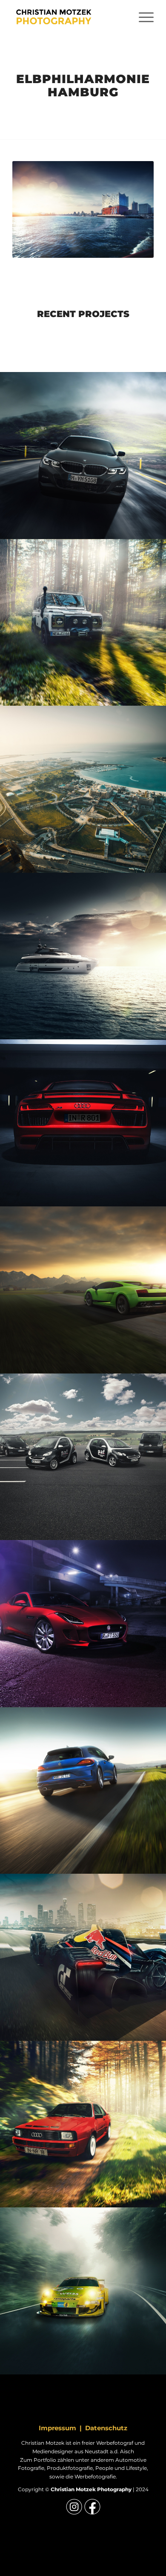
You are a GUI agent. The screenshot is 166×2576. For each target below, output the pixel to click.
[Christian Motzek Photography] (69, 17)
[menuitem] (142, 17)
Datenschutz (106, 2428)
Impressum (57, 2428)
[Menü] (142, 17)
